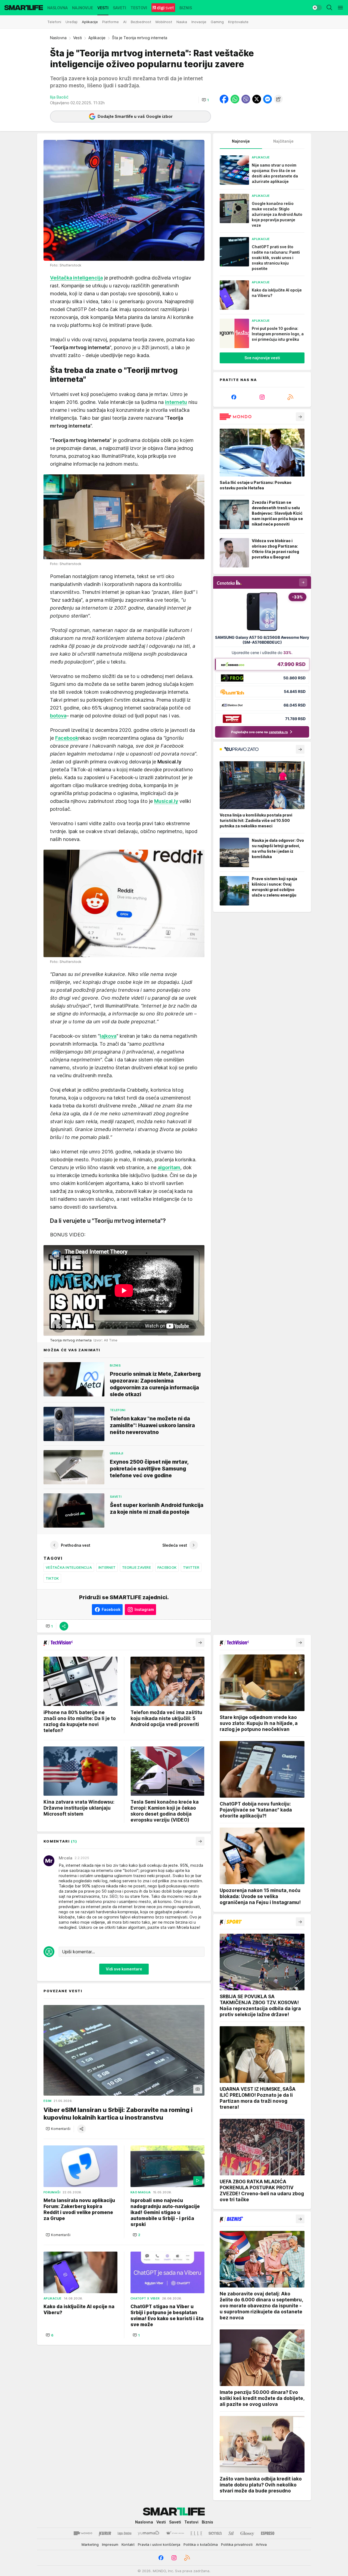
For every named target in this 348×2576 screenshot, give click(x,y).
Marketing (90, 2544)
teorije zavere (136, 1567)
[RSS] (290, 397)
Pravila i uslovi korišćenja (159, 2544)
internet (107, 1567)
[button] (205, 100)
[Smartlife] (24, 8)
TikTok (52, 1578)
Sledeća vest (175, 1545)
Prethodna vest (76, 1545)
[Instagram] (262, 397)
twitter (191, 1567)
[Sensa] (215, 2533)
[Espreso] (268, 2533)
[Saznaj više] (300, 417)
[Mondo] (83, 2533)
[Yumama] (149, 2533)
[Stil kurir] (231, 2533)
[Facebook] (234, 397)
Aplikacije (97, 38)
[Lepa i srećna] (125, 2533)
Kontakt (128, 2544)
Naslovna (58, 38)
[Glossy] (247, 2533)
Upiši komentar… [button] (78, 1952)
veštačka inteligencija (69, 1567)
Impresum (110, 2544)
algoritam (169, 1167)
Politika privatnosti (237, 2544)
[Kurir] (105, 2533)
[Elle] (196, 2533)
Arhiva (261, 2544)
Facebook (167, 1567)
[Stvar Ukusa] (175, 2533)
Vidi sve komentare (124, 1969)
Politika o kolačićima (201, 2544)
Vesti (77, 38)
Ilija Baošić (59, 97)
